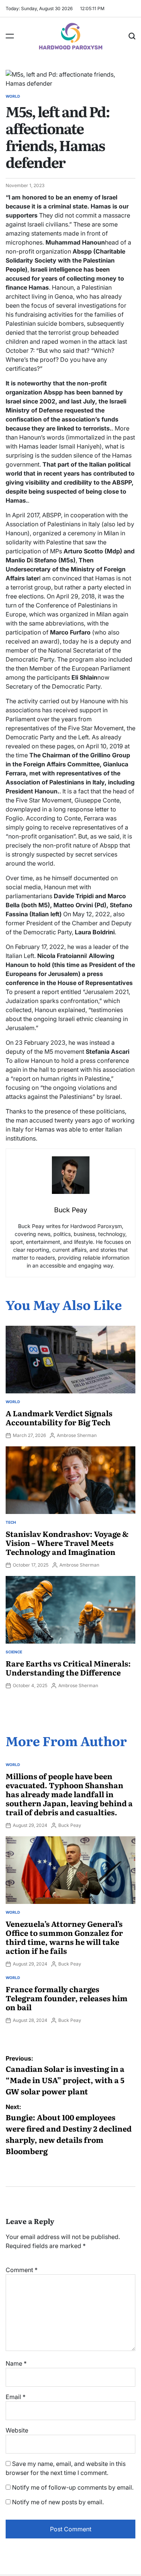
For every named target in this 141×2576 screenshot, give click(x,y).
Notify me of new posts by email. (58, 2502)
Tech (11, 1522)
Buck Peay (70, 1825)
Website (17, 2430)
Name (16, 2363)
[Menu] (10, 36)
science (14, 1652)
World (13, 96)
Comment (22, 2270)
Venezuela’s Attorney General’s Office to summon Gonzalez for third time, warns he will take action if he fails (64, 1937)
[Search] (132, 36)
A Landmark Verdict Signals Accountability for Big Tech (59, 1417)
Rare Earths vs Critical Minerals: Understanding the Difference (68, 1668)
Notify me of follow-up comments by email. (73, 2487)
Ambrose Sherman (77, 1435)
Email (16, 2397)
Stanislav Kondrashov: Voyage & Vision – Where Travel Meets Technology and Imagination (67, 1543)
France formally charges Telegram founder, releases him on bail (67, 1998)
